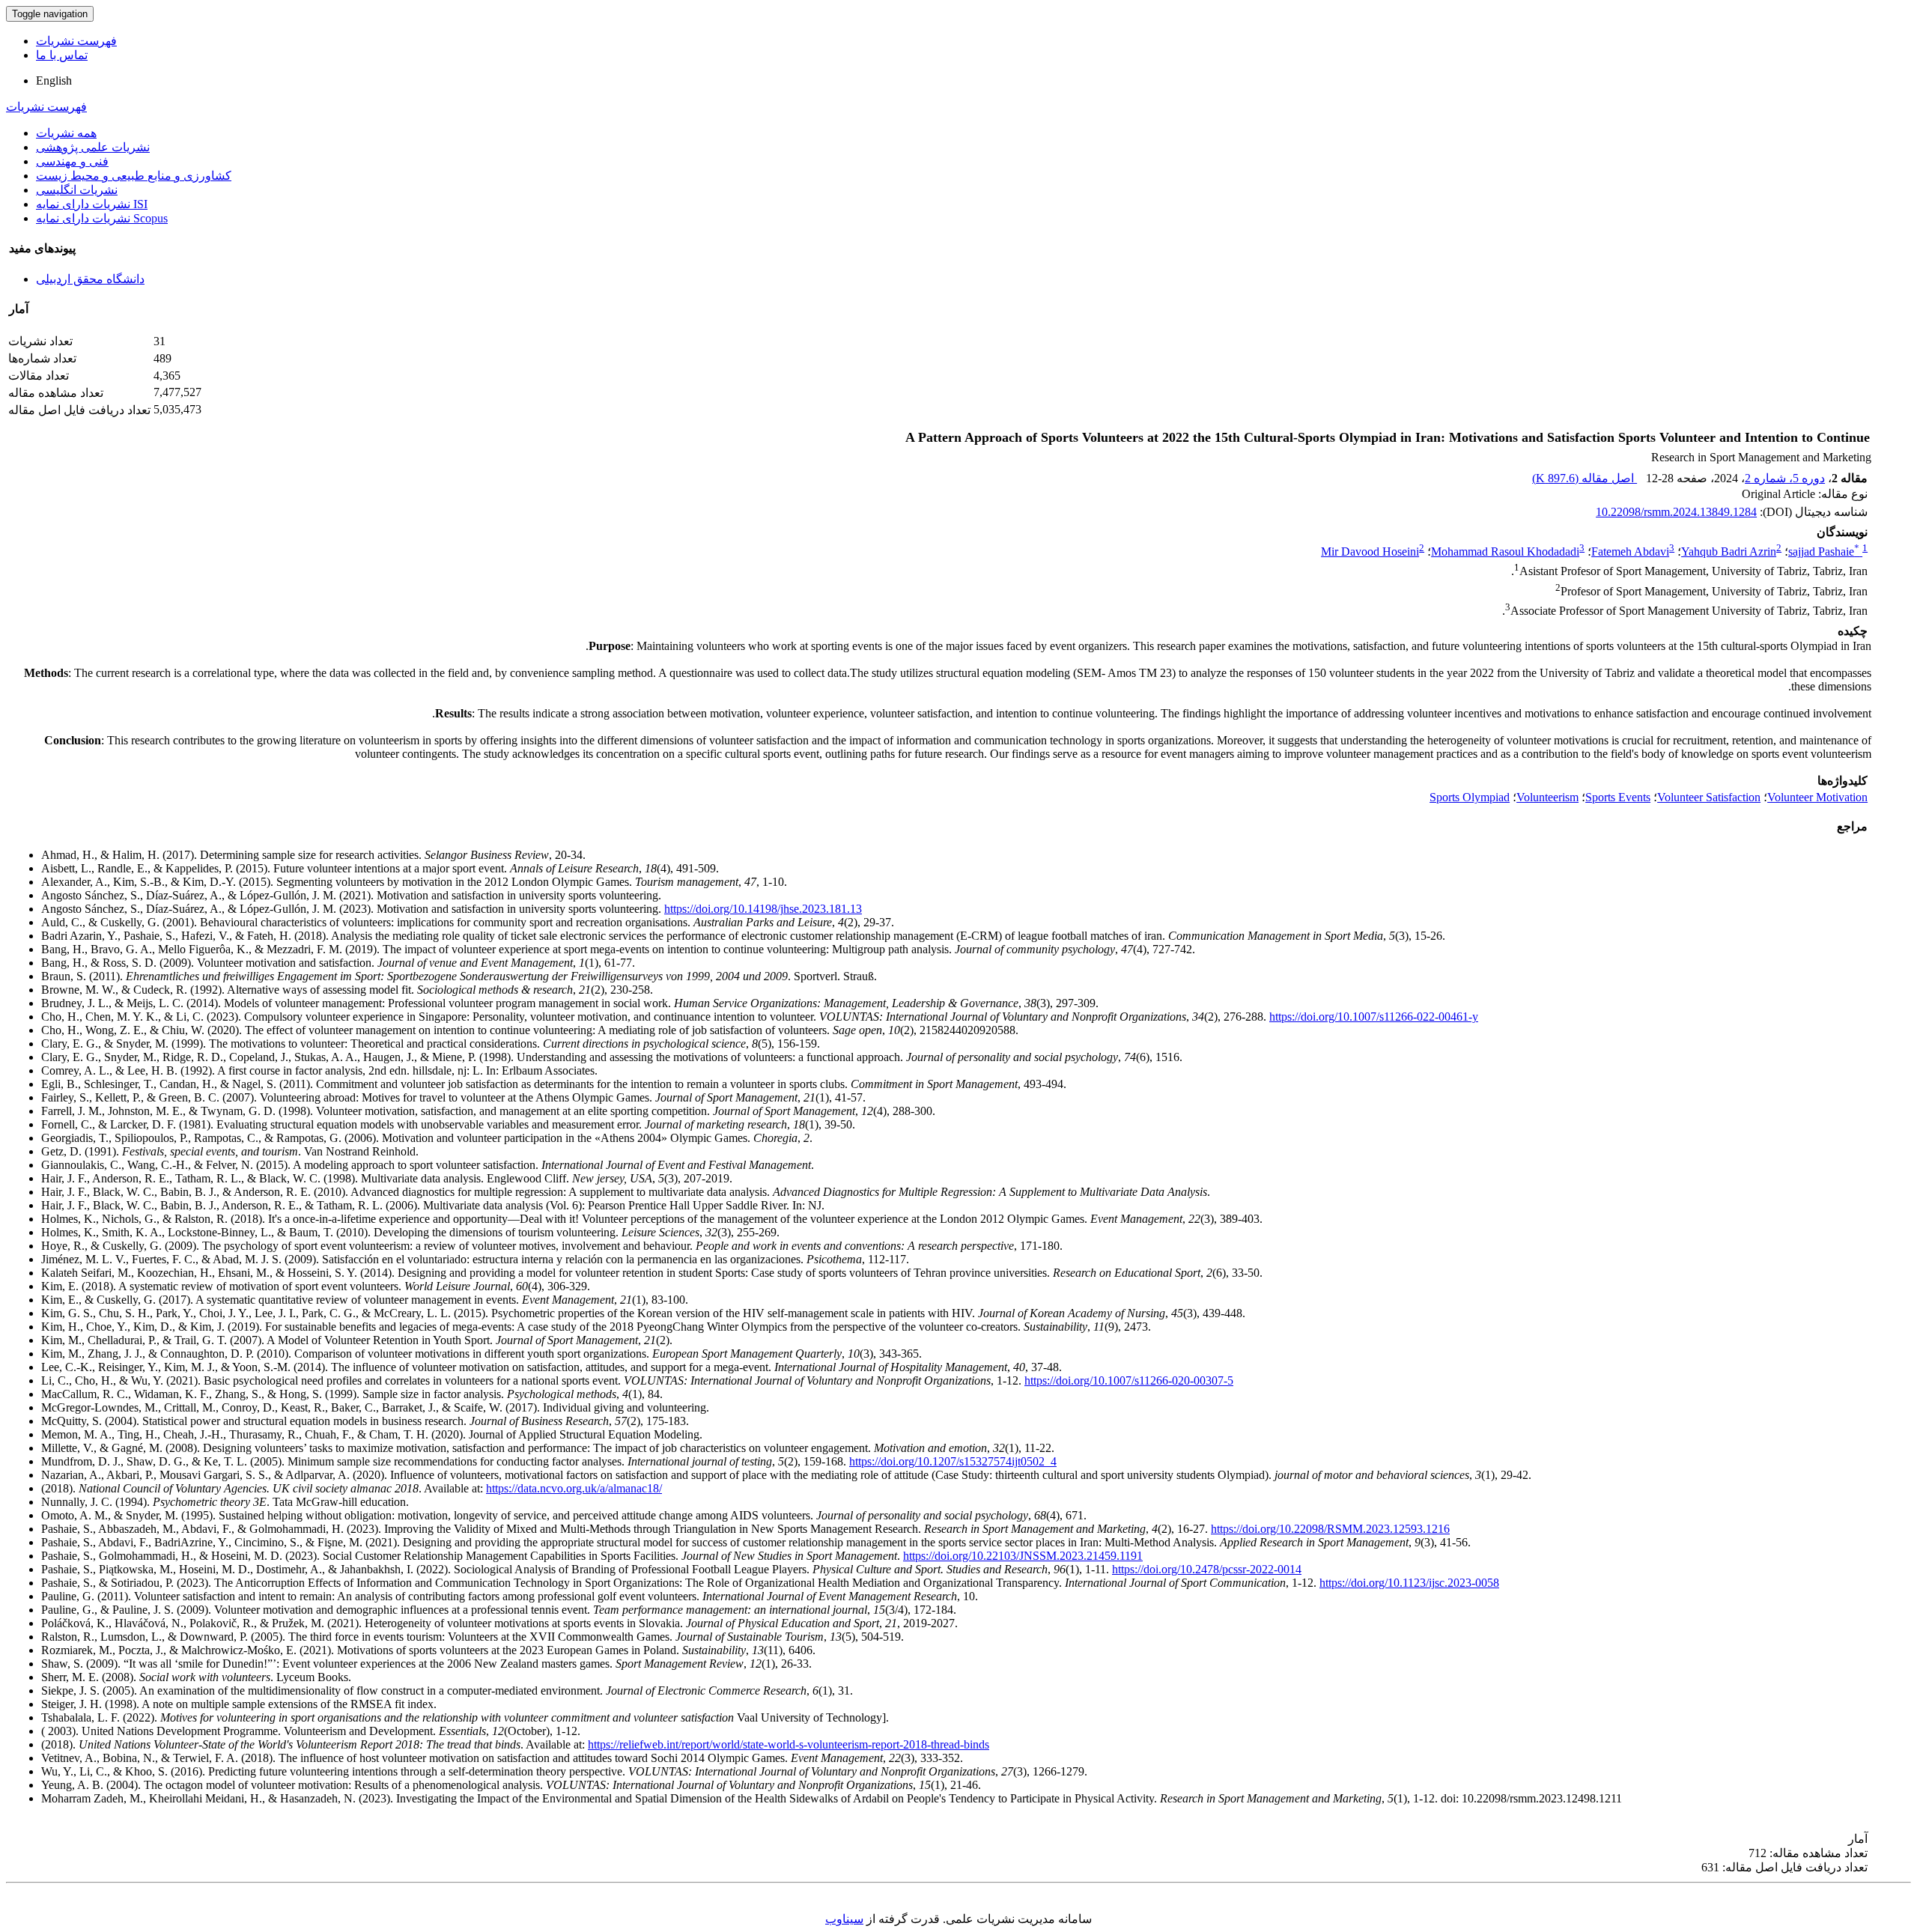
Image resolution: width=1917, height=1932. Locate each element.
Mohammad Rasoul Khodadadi (1505, 552)
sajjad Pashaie (1824, 552)
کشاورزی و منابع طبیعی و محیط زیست (134, 176)
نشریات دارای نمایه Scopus (102, 218)
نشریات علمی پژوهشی (93, 147)
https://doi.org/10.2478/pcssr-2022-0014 (1207, 1569)
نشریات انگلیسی (77, 190)
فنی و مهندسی (72, 161)
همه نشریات (66, 133)
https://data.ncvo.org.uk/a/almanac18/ (574, 1488)
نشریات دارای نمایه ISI (92, 204)
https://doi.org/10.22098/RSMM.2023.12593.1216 (1330, 1529)
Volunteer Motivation (1817, 797)
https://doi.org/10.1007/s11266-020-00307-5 (1129, 1380)
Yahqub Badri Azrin (1729, 552)
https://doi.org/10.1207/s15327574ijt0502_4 (953, 1461)
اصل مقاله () (1585, 478)
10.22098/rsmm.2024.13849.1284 (1676, 512)
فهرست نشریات (76, 41)
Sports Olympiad (1470, 797)
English (54, 80)
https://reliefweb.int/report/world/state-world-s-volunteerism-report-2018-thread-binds (789, 1744)
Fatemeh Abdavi (1630, 552)
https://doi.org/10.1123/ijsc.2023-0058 (1409, 1583)
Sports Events (1618, 797)
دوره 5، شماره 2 (1785, 478)
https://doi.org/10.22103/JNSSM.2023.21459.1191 (1023, 1556)
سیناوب (844, 1919)
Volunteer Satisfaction (1709, 797)
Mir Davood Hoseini (1370, 552)
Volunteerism (1547, 797)
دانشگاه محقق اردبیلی (90, 279)
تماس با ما (62, 55)
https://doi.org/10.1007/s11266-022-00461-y (1374, 1017)
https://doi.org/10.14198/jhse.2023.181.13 (763, 909)
